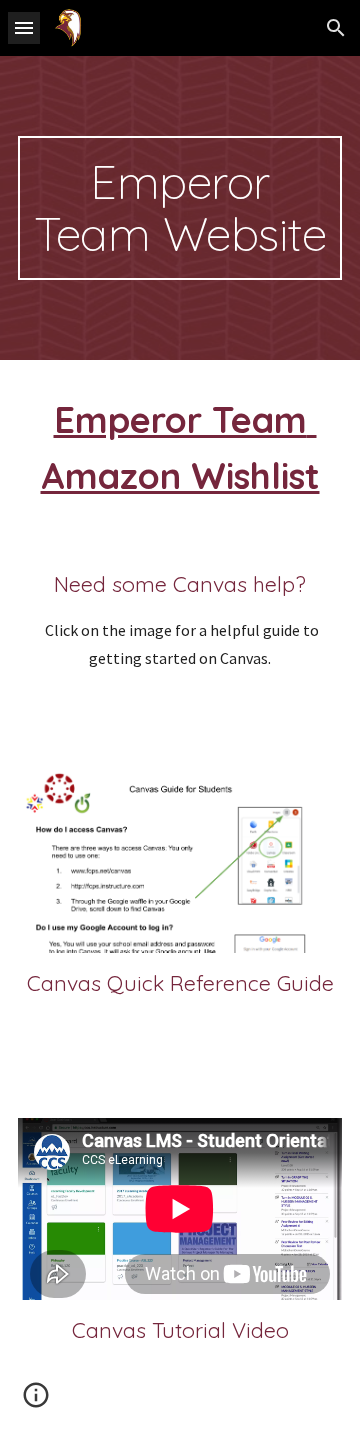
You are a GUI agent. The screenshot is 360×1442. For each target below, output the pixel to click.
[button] (24, 27)
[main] (180, 208)
